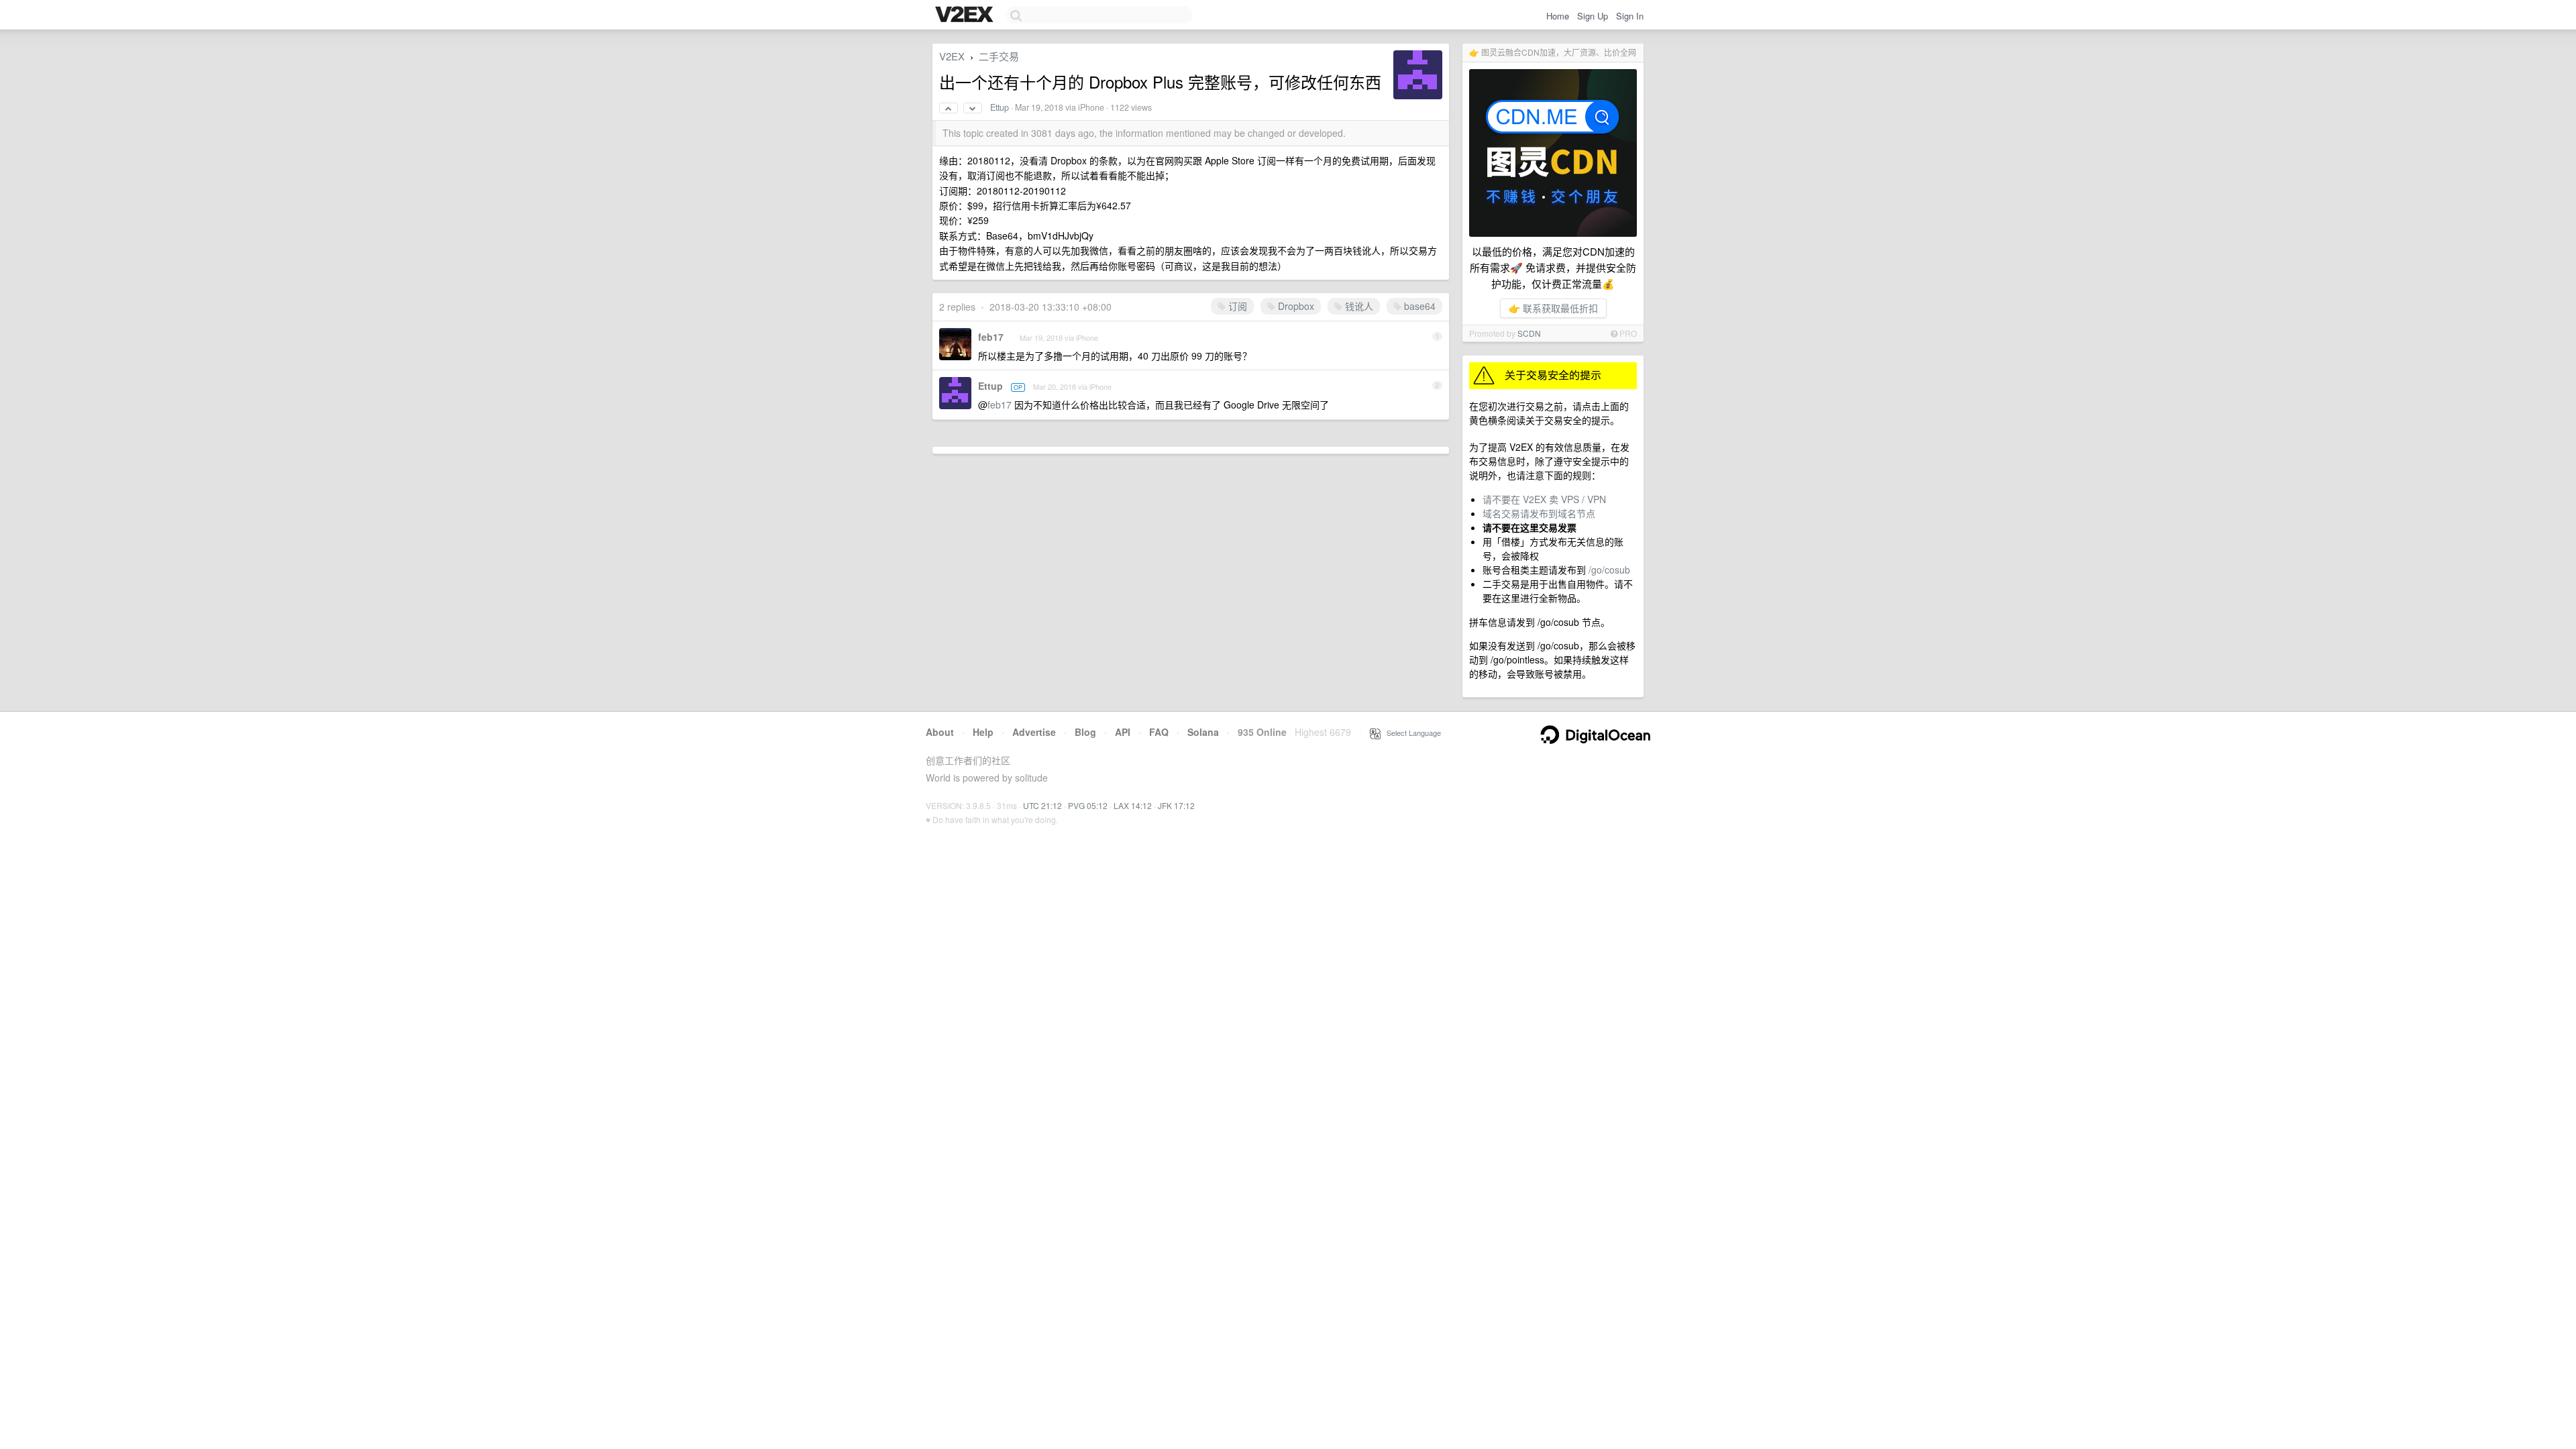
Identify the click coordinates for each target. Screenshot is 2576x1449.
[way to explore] (966, 15)
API (1123, 732)
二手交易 (999, 56)
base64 (1418, 306)
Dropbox (1295, 306)
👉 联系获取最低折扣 (1553, 308)
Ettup (1000, 107)
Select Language (1411, 733)
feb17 (991, 337)
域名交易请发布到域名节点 (1539, 513)
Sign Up (1593, 16)
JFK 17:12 (1176, 805)
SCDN (1529, 333)
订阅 (1236, 306)
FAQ (1159, 732)
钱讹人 (1358, 306)
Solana (1203, 732)
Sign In (1630, 16)
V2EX (952, 56)
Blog (1085, 732)
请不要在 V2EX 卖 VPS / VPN (1544, 499)
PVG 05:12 (1088, 805)
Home (1558, 16)
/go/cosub (1609, 570)
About (940, 732)
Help (983, 732)
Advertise (1034, 732)
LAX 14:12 (1133, 805)
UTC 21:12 (1042, 805)
